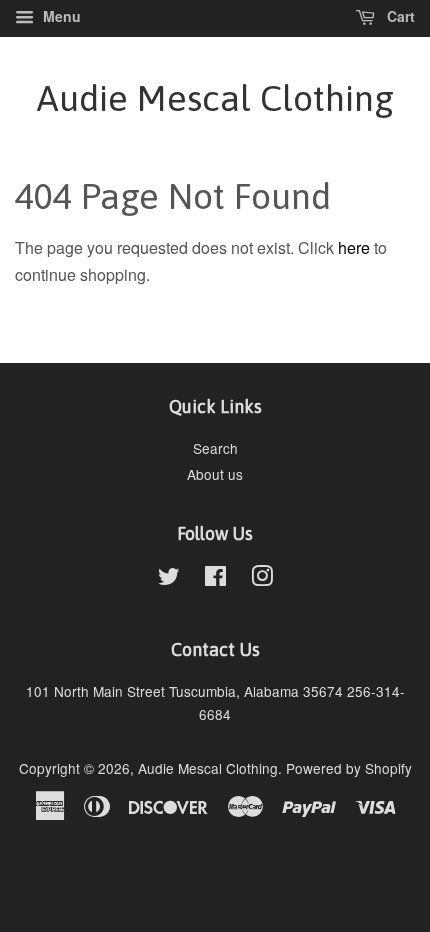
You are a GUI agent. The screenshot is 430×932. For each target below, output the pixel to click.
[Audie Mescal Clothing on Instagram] (262, 579)
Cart (399, 16)
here (354, 247)
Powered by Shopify (349, 768)
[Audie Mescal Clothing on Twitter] (169, 579)
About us (215, 474)
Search (215, 448)
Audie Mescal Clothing (215, 98)
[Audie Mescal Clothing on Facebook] (215, 579)
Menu (60, 16)
